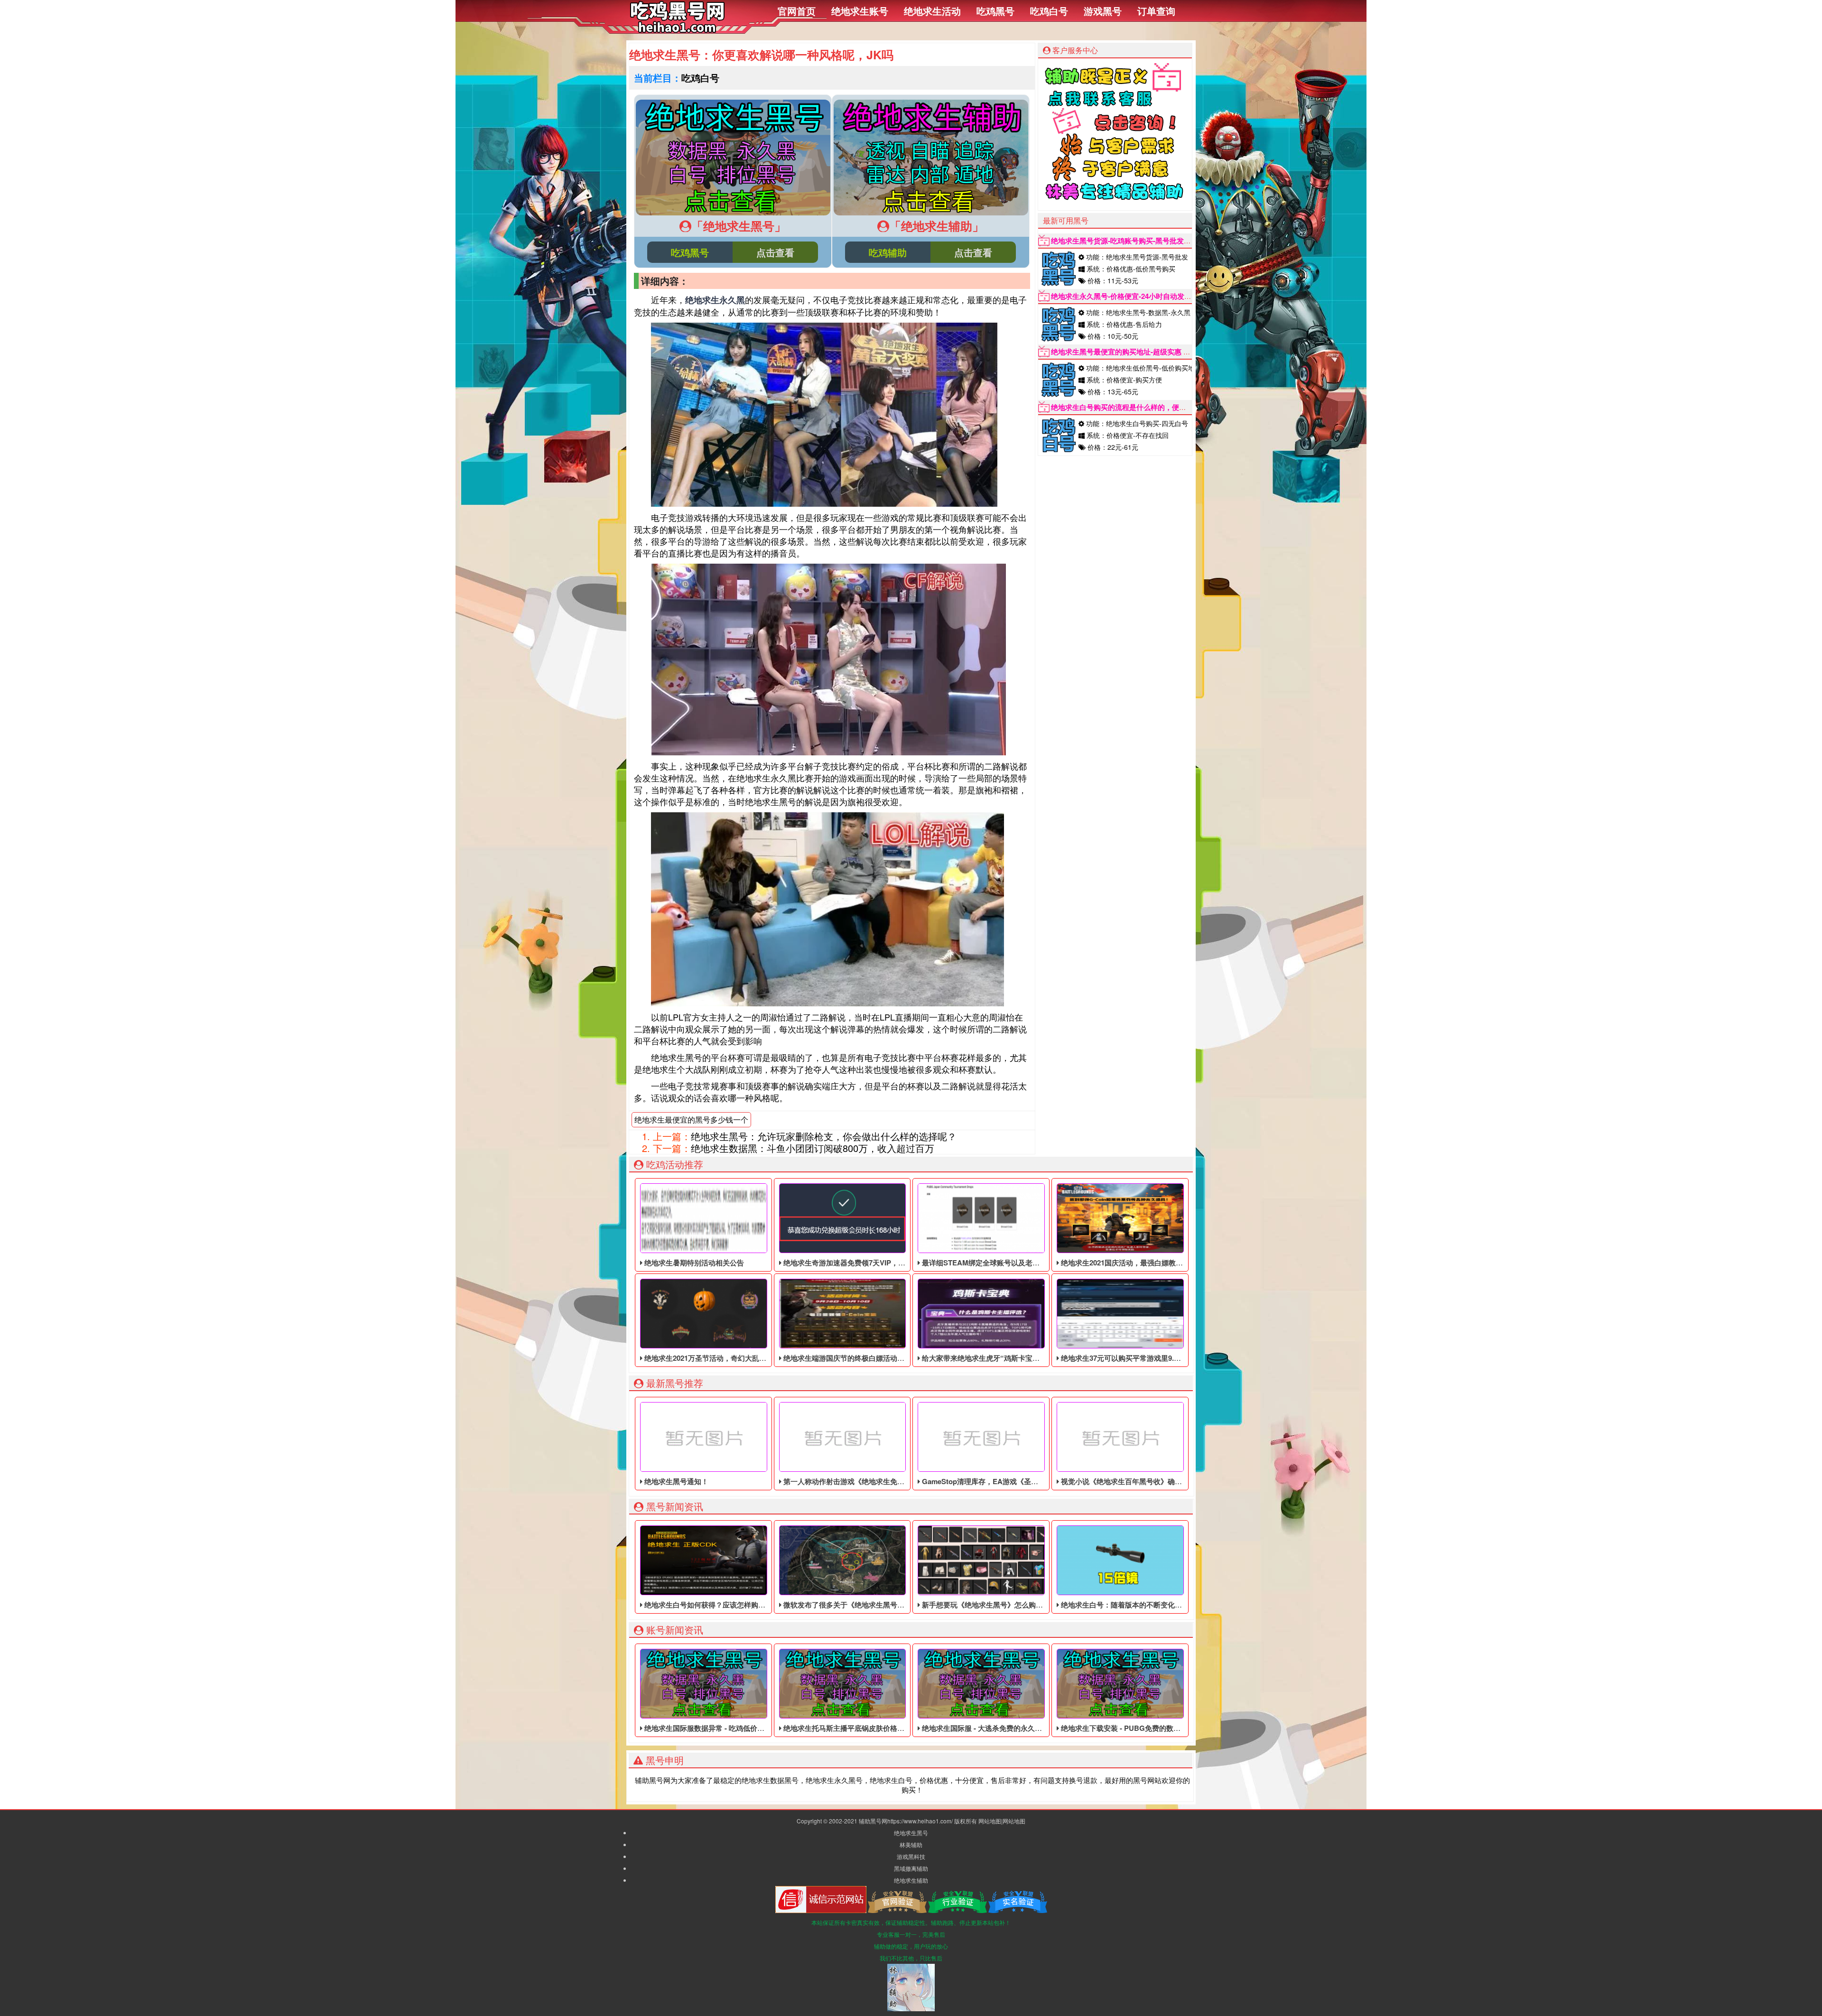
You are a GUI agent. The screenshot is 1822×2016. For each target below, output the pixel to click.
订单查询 (1156, 11)
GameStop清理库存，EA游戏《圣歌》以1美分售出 (1002, 1481)
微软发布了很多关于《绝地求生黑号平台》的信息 (861, 1605)
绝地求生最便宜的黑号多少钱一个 (691, 1119)
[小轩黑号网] (677, 30)
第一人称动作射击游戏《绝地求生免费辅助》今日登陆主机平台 (882, 1481)
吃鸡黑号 (995, 11)
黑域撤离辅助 (911, 1868)
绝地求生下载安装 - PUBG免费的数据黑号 (1127, 1728)
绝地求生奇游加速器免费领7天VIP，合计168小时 (860, 1263)
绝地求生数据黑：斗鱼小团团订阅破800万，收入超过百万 (813, 1148)
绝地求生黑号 (911, 1833)
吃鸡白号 (1049, 11)
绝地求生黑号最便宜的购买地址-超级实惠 (1116, 352)
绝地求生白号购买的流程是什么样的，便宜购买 (1126, 407)
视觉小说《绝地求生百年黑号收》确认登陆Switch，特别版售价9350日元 (1175, 1481)
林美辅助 (911, 1844)
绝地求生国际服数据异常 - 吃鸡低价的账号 (711, 1728)
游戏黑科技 (911, 1856)
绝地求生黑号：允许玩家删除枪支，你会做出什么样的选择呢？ (824, 1136)
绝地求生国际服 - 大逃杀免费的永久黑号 (985, 1728)
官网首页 (797, 11)
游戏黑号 (1103, 11)
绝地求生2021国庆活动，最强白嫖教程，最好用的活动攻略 (1153, 1263)
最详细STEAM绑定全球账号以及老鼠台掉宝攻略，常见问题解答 (1023, 1263)
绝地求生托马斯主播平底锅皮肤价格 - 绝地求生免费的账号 (874, 1728)
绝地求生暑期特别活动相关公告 (693, 1263)
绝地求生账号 (860, 11)
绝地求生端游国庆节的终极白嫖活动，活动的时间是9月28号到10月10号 (895, 1358)
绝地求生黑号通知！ (675, 1481)
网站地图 (990, 1821)
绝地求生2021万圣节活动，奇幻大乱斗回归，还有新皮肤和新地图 (747, 1358)
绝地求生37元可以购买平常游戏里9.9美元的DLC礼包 (1143, 1358)
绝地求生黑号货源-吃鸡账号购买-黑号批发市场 (1125, 241)
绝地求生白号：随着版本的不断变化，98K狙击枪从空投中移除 (1159, 1605)
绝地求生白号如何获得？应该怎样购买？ (707, 1605)
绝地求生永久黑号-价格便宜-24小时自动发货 (1121, 296)
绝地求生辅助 (911, 1880)
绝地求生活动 (932, 11)
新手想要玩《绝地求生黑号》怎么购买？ (985, 1605)
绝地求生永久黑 (715, 300)
